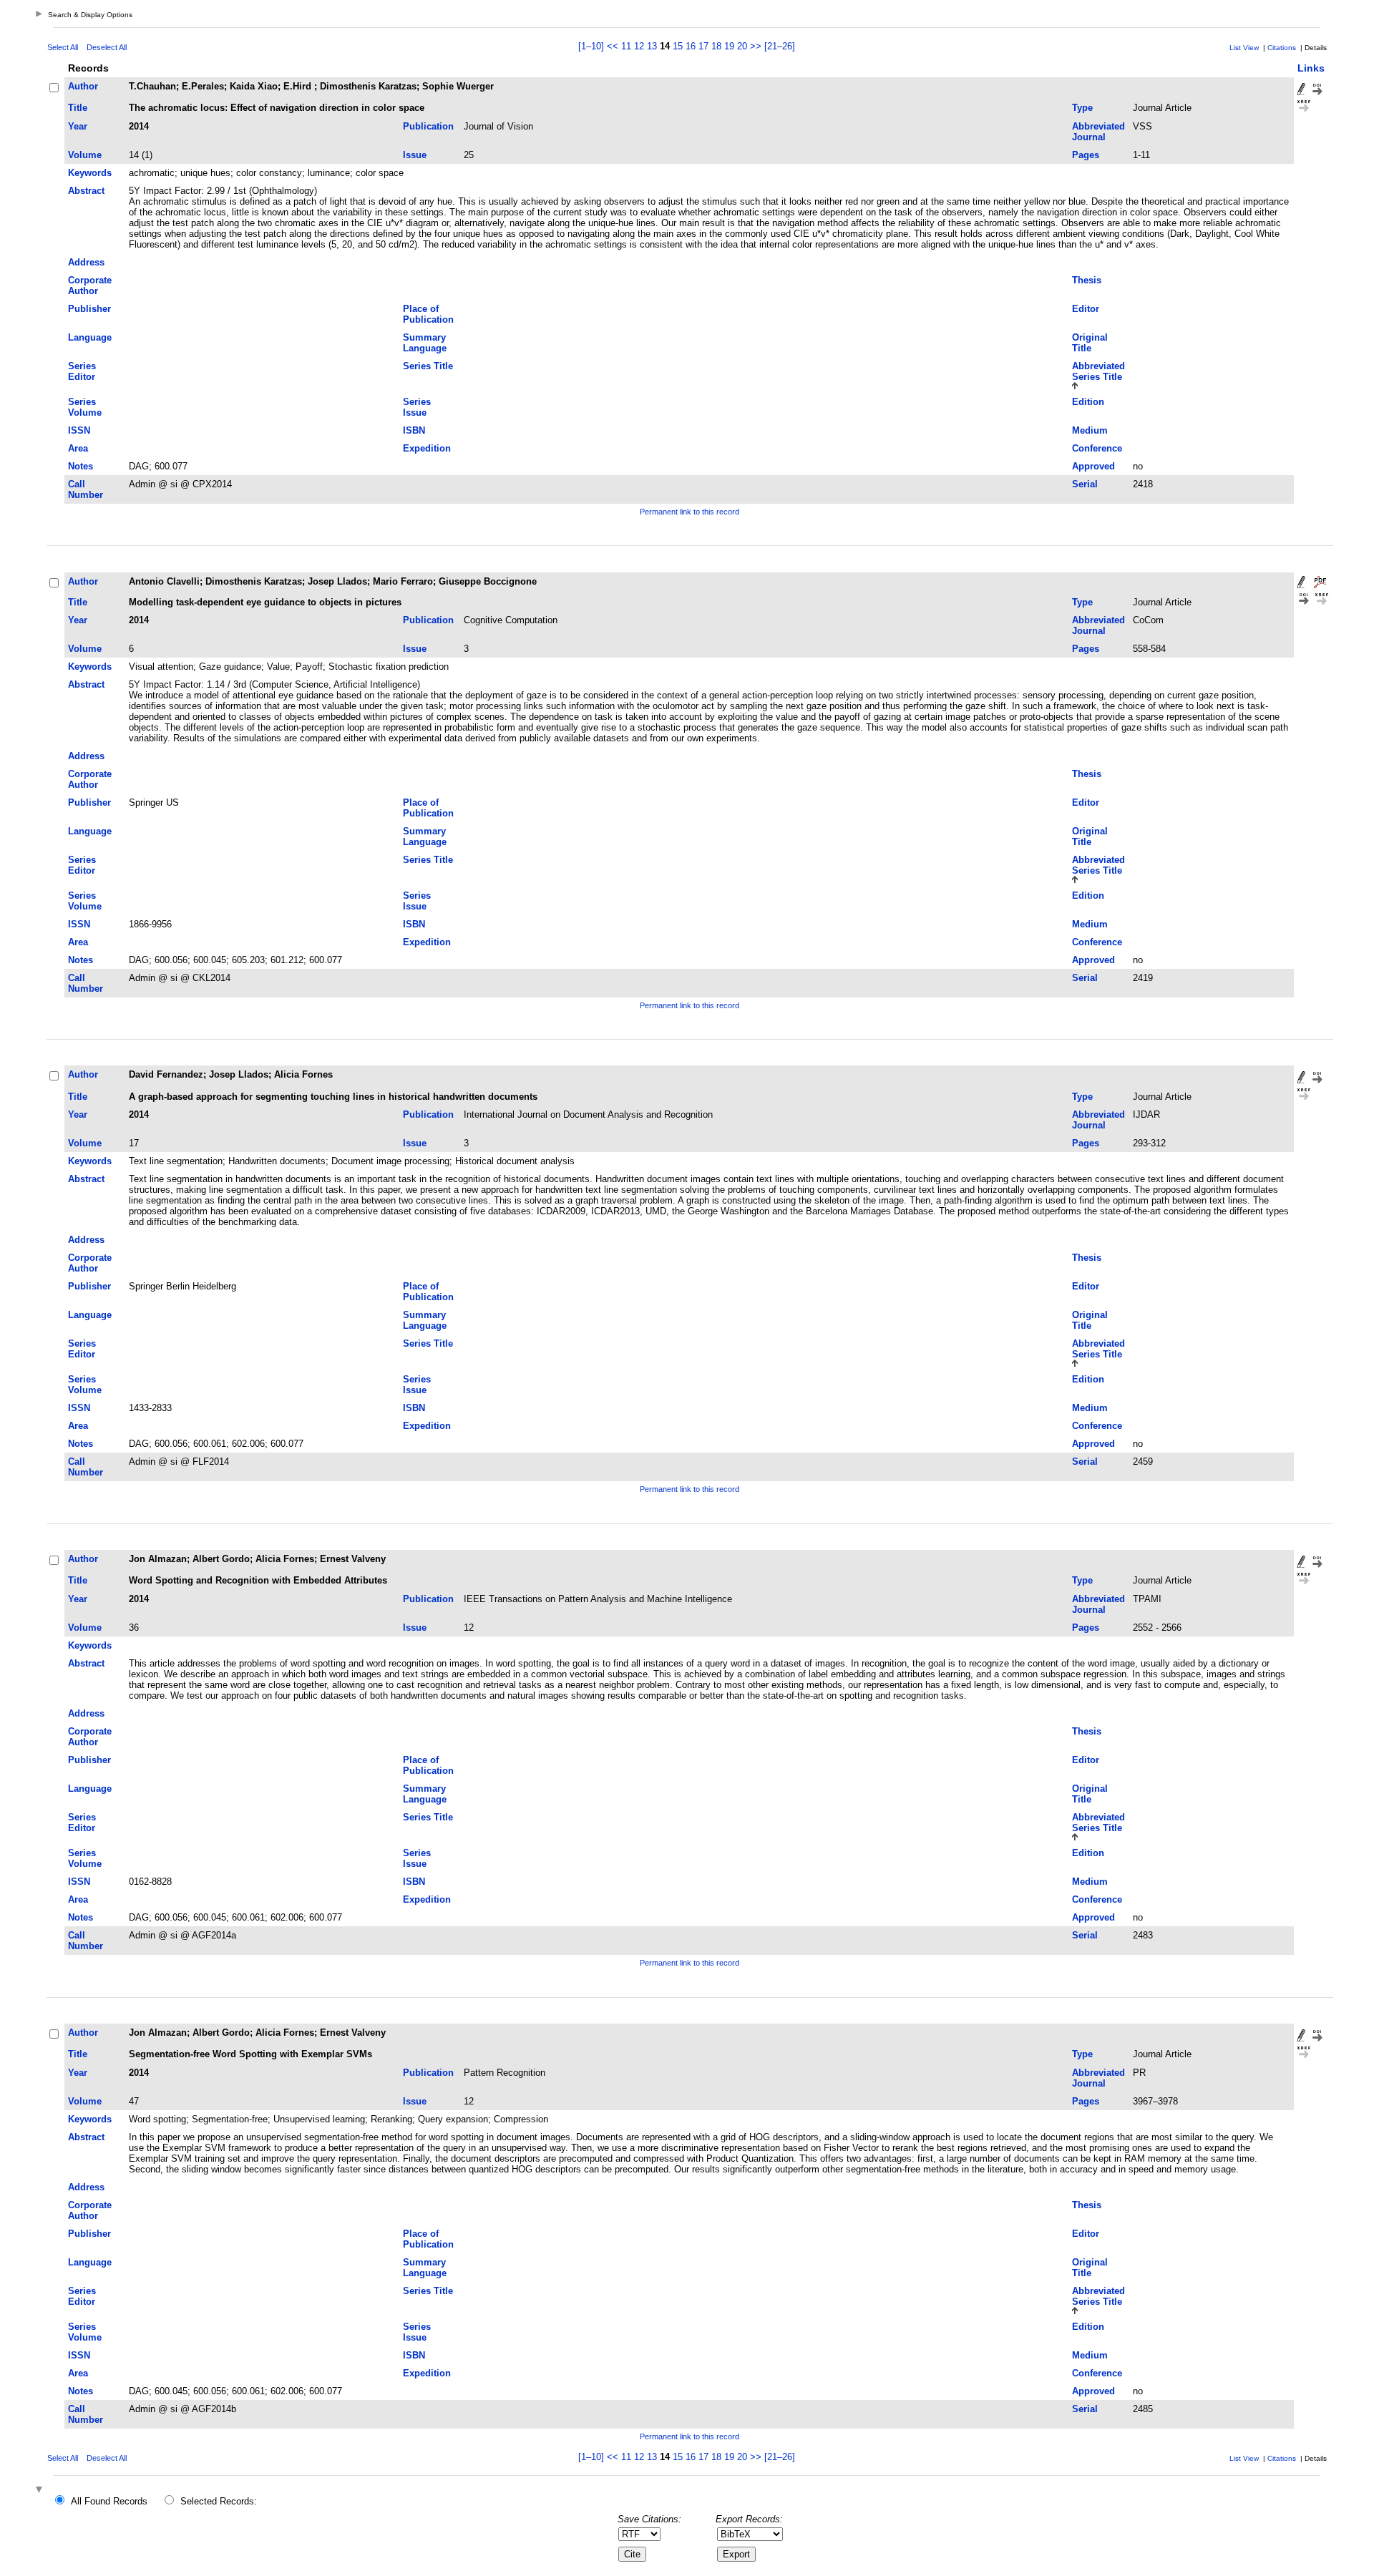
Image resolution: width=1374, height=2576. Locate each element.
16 (691, 46)
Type (1082, 108)
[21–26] (780, 46)
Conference (1097, 448)
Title (78, 108)
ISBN (414, 430)
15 (678, 46)
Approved (1093, 466)
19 (729, 46)
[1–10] (593, 46)
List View (1244, 48)
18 (716, 46)
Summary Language (425, 343)
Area (78, 448)
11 (626, 46)
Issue (415, 155)
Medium (1090, 430)
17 (703, 46)
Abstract (86, 191)
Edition (1088, 402)
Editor (1086, 309)
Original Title (1090, 343)
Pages (1086, 155)
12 (639, 46)
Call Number (86, 489)
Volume (85, 155)
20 (742, 46)
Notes (81, 466)
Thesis (1087, 280)
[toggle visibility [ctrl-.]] (41, 2490)
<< (613, 46)
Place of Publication (428, 314)
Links (1311, 68)
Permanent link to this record (690, 512)
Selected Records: (219, 2501)
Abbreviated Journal (1098, 132)
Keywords (90, 173)
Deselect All (107, 47)
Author (83, 86)
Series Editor (82, 371)
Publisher (89, 309)
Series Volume (85, 407)
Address (86, 262)
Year (78, 126)
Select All (63, 47)
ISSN (79, 430)
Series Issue (417, 407)
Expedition (427, 448)
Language (90, 337)
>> (756, 46)
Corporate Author (90, 286)
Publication (428, 126)
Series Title (428, 366)
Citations (1282, 48)
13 (652, 46)
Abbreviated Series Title (1098, 371)
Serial (1085, 484)
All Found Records (109, 2501)
